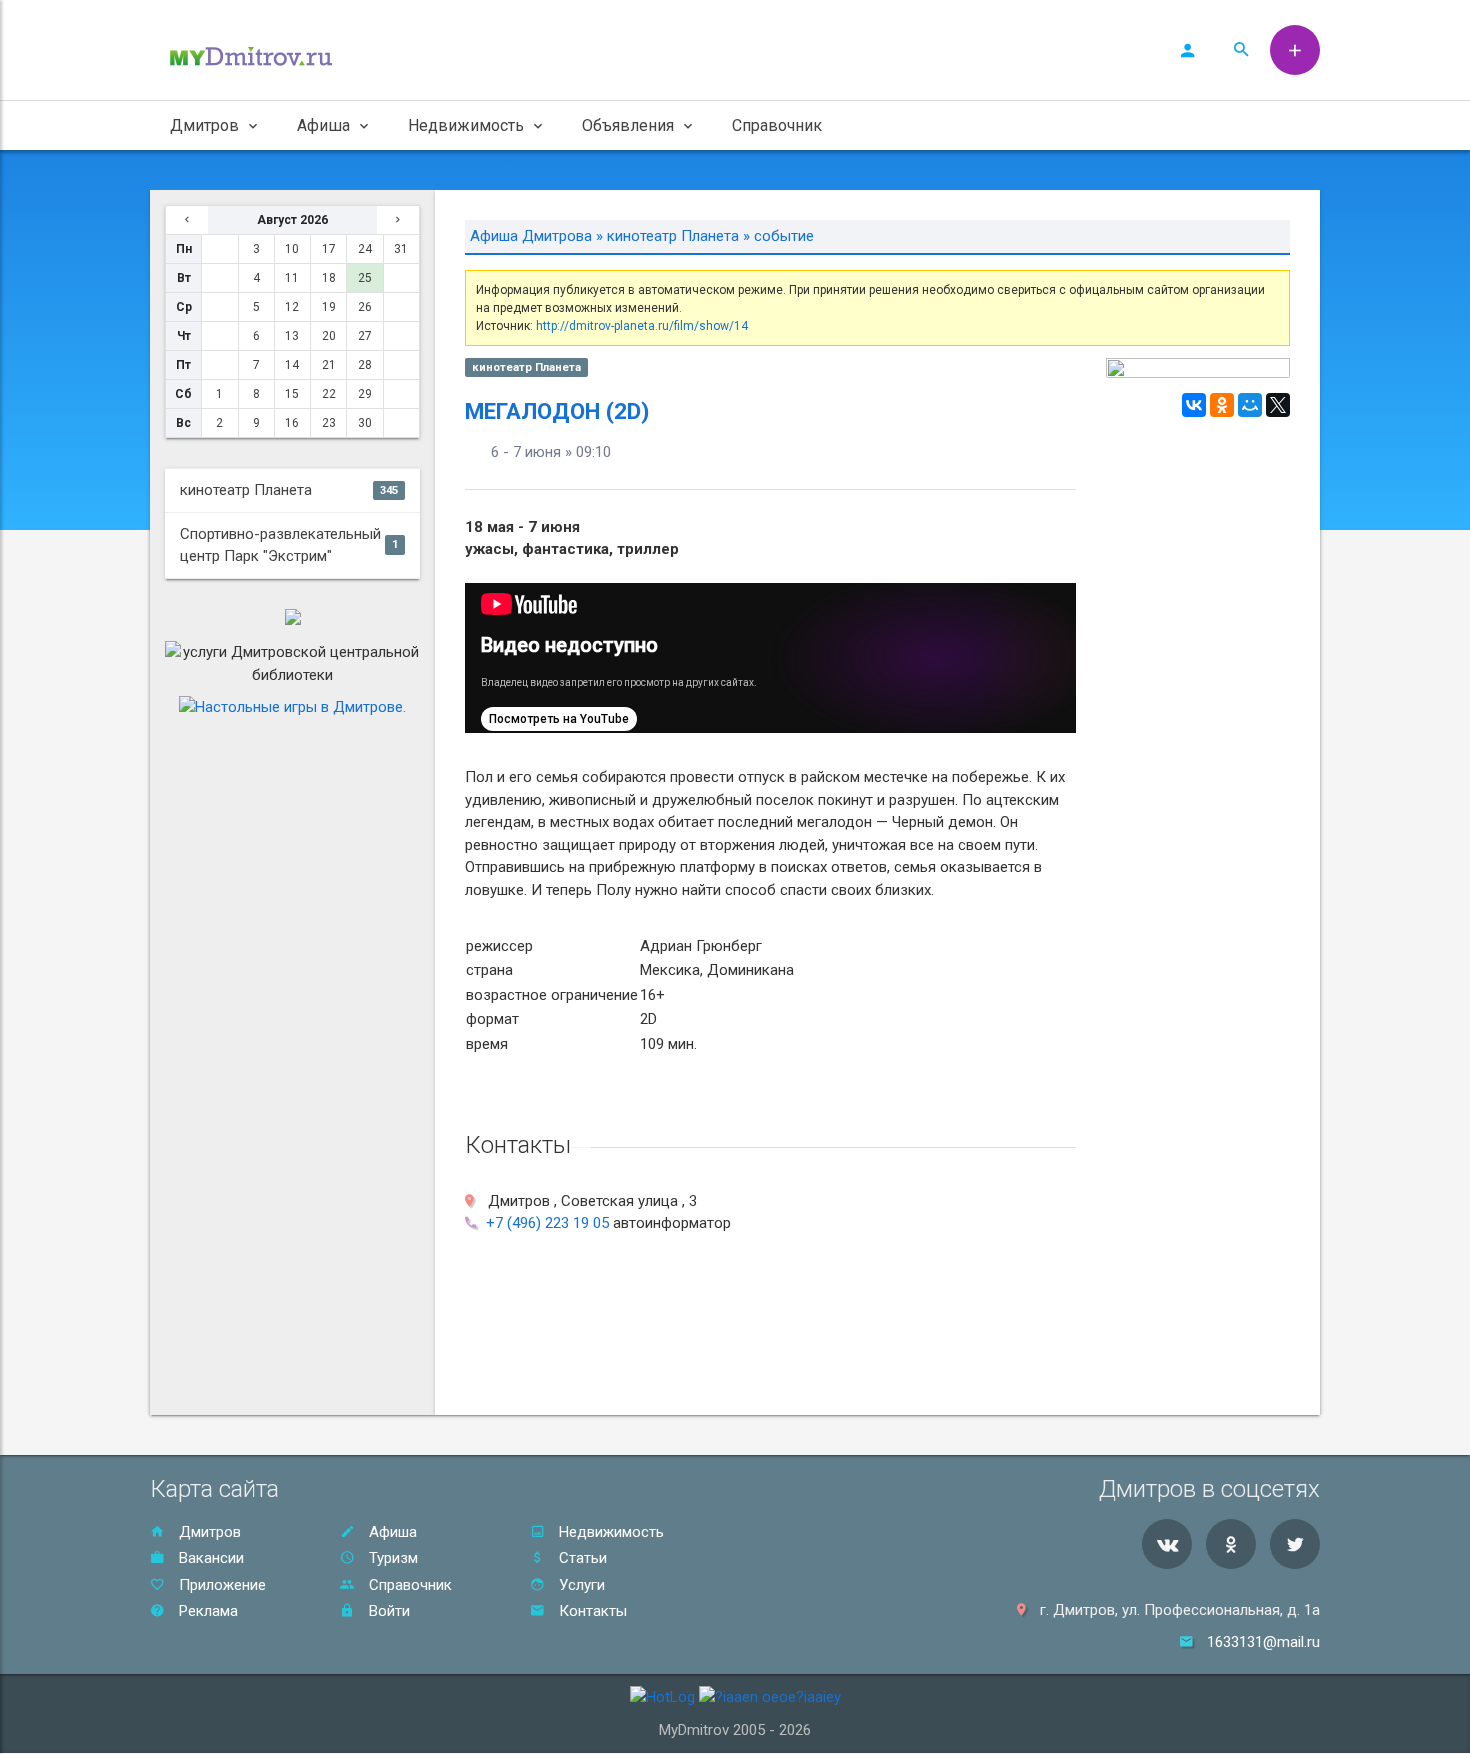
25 (365, 278)
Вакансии (209, 1558)
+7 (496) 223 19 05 (547, 1223)
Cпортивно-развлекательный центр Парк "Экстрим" (289, 545)
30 (365, 423)
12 (292, 307)
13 (292, 336)
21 (329, 365)
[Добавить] (1295, 50)
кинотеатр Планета (289, 490)
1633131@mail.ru (1263, 1642)
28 (365, 365)
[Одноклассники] (1222, 405)
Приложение (220, 1585)
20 (329, 336)
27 (365, 336)
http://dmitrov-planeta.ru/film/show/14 (642, 326)
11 (292, 278)
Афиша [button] (323, 125)
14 (292, 365)
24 (365, 249)
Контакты (591, 1611)
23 (329, 423)
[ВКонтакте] (1194, 405)
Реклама (206, 1611)
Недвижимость (609, 1532)
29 (365, 394)
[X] (1278, 405)
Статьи (581, 1558)
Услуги (580, 1585)
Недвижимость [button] (466, 125)
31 (401, 249)
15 (292, 394)
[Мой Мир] (1250, 405)
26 (365, 307)
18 (329, 278)
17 (329, 249)
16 (292, 423)
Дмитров (208, 1532)
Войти (387, 1611)
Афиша (391, 1532)
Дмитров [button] (204, 125)
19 (329, 307)
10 (292, 249)
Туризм (391, 1558)
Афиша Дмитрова (531, 236)
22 (329, 394)
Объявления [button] (628, 125)
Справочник (777, 125)
